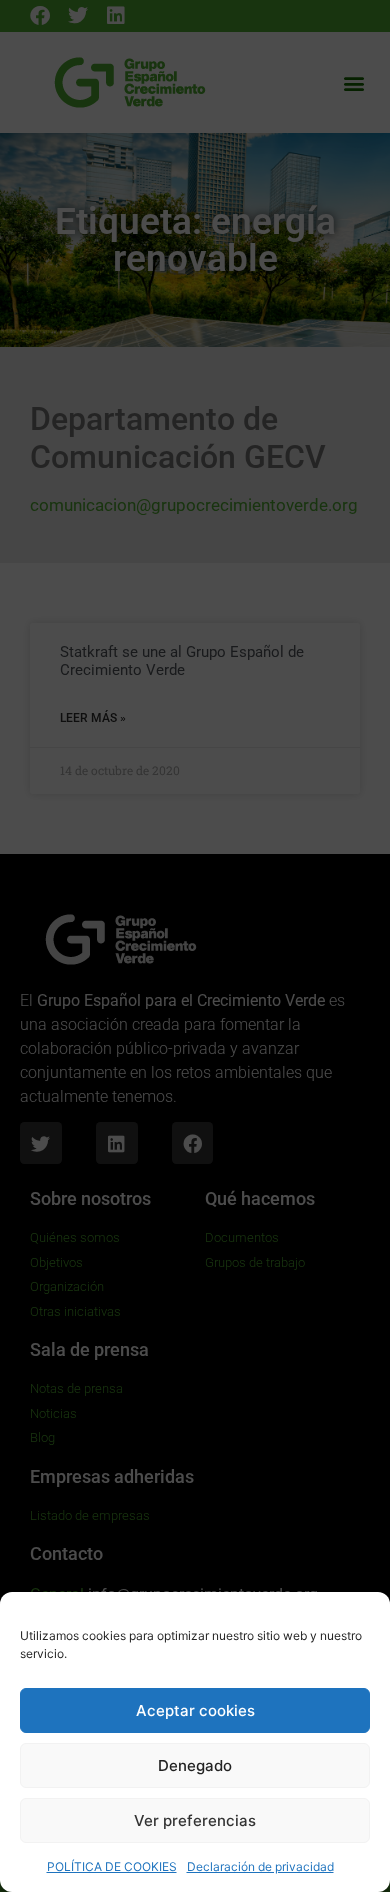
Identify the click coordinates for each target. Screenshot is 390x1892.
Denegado (195, 1765)
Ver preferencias (195, 1820)
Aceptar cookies (195, 1710)
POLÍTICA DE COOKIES (112, 1866)
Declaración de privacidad (260, 1866)
